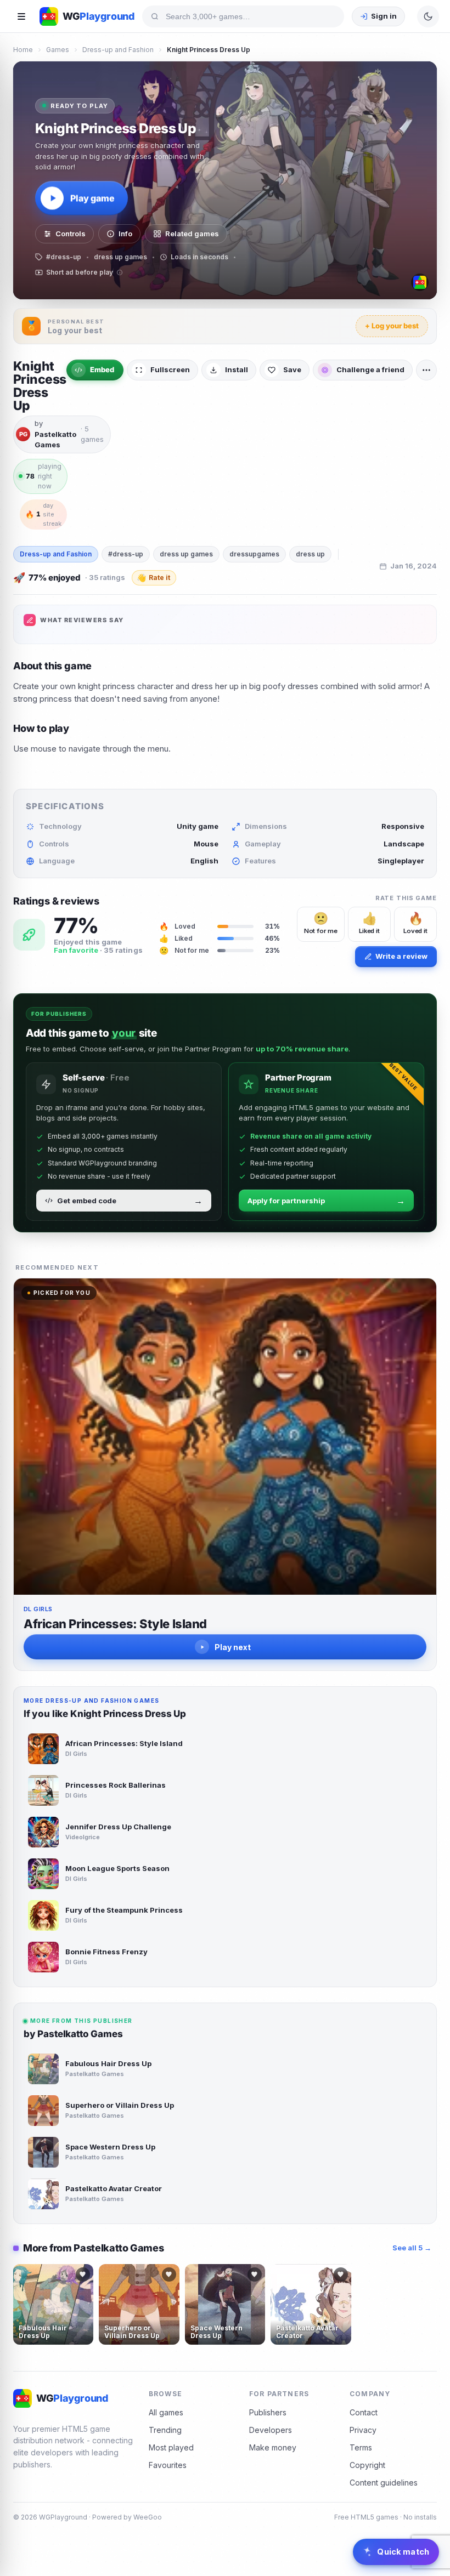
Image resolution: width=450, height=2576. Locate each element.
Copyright (367, 2465)
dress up (310, 554)
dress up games (186, 554)
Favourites (168, 2465)
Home (23, 50)
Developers (271, 2430)
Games (58, 50)
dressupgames (254, 554)
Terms (361, 2447)
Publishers (268, 2412)
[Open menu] (21, 16)
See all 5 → (412, 2248)
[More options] (426, 370)
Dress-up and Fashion (118, 50)
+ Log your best (392, 326)
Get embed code (130, 1201)
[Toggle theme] (428, 16)
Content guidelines (384, 2483)
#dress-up (126, 554)
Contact (364, 2412)
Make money (273, 2447)
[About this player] (420, 282)
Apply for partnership (326, 1201)
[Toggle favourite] (83, 2274)
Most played (171, 2447)
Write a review (401, 956)
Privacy (363, 2430)
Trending (165, 2430)
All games (166, 2412)
